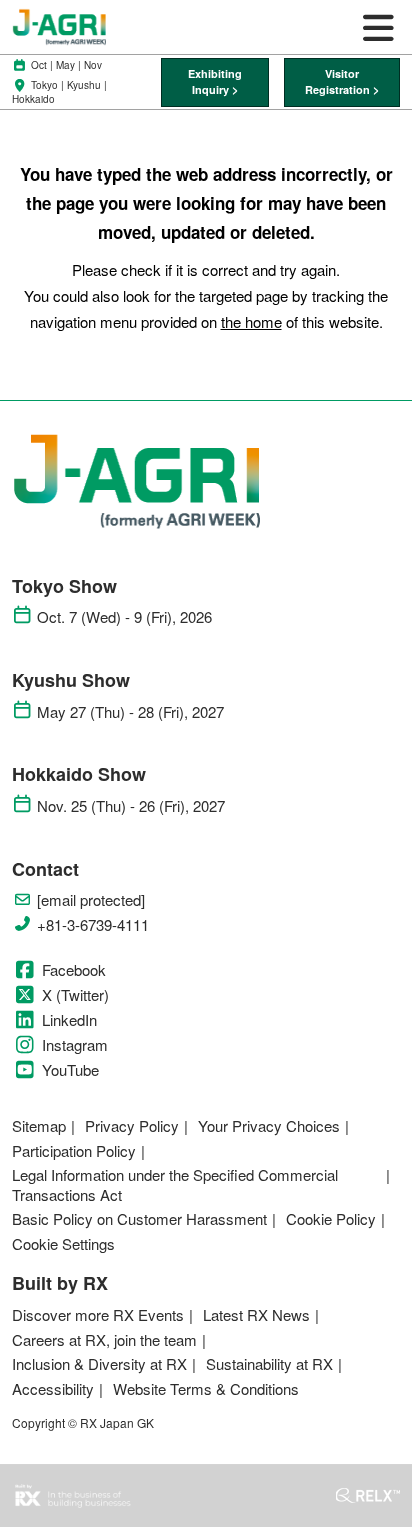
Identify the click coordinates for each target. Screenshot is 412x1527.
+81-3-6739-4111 (93, 925)
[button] (215, 82)
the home (251, 321)
